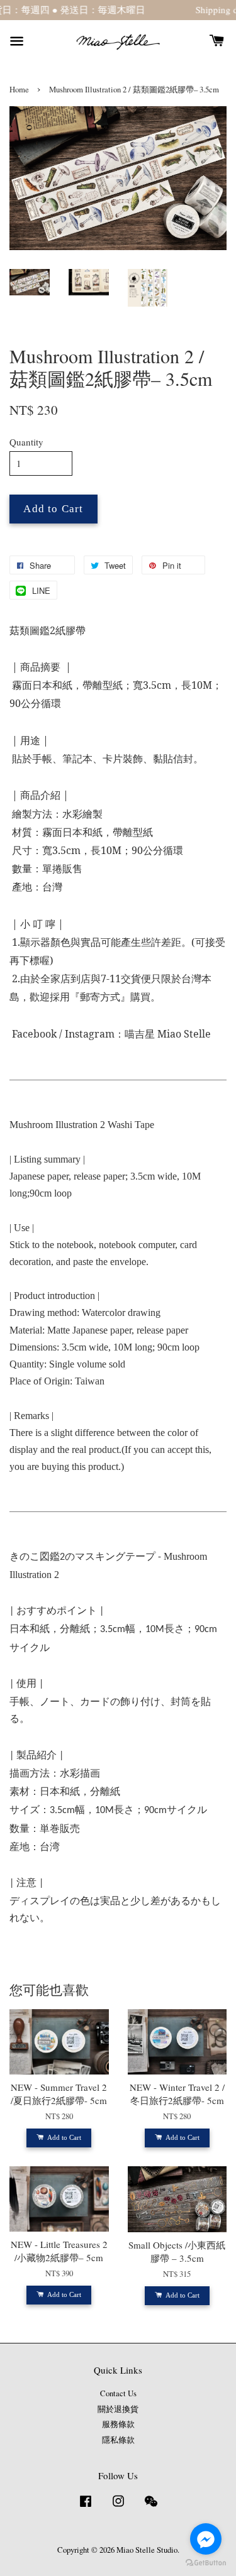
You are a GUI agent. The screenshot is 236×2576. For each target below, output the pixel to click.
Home (19, 90)
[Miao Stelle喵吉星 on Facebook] (86, 2507)
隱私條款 (118, 2440)
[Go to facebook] (206, 2539)
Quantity (26, 442)
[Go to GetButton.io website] (206, 2563)
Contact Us (118, 2393)
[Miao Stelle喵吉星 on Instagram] (118, 2507)
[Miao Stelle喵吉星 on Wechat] (151, 2507)
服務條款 (118, 2424)
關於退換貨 (118, 2409)
